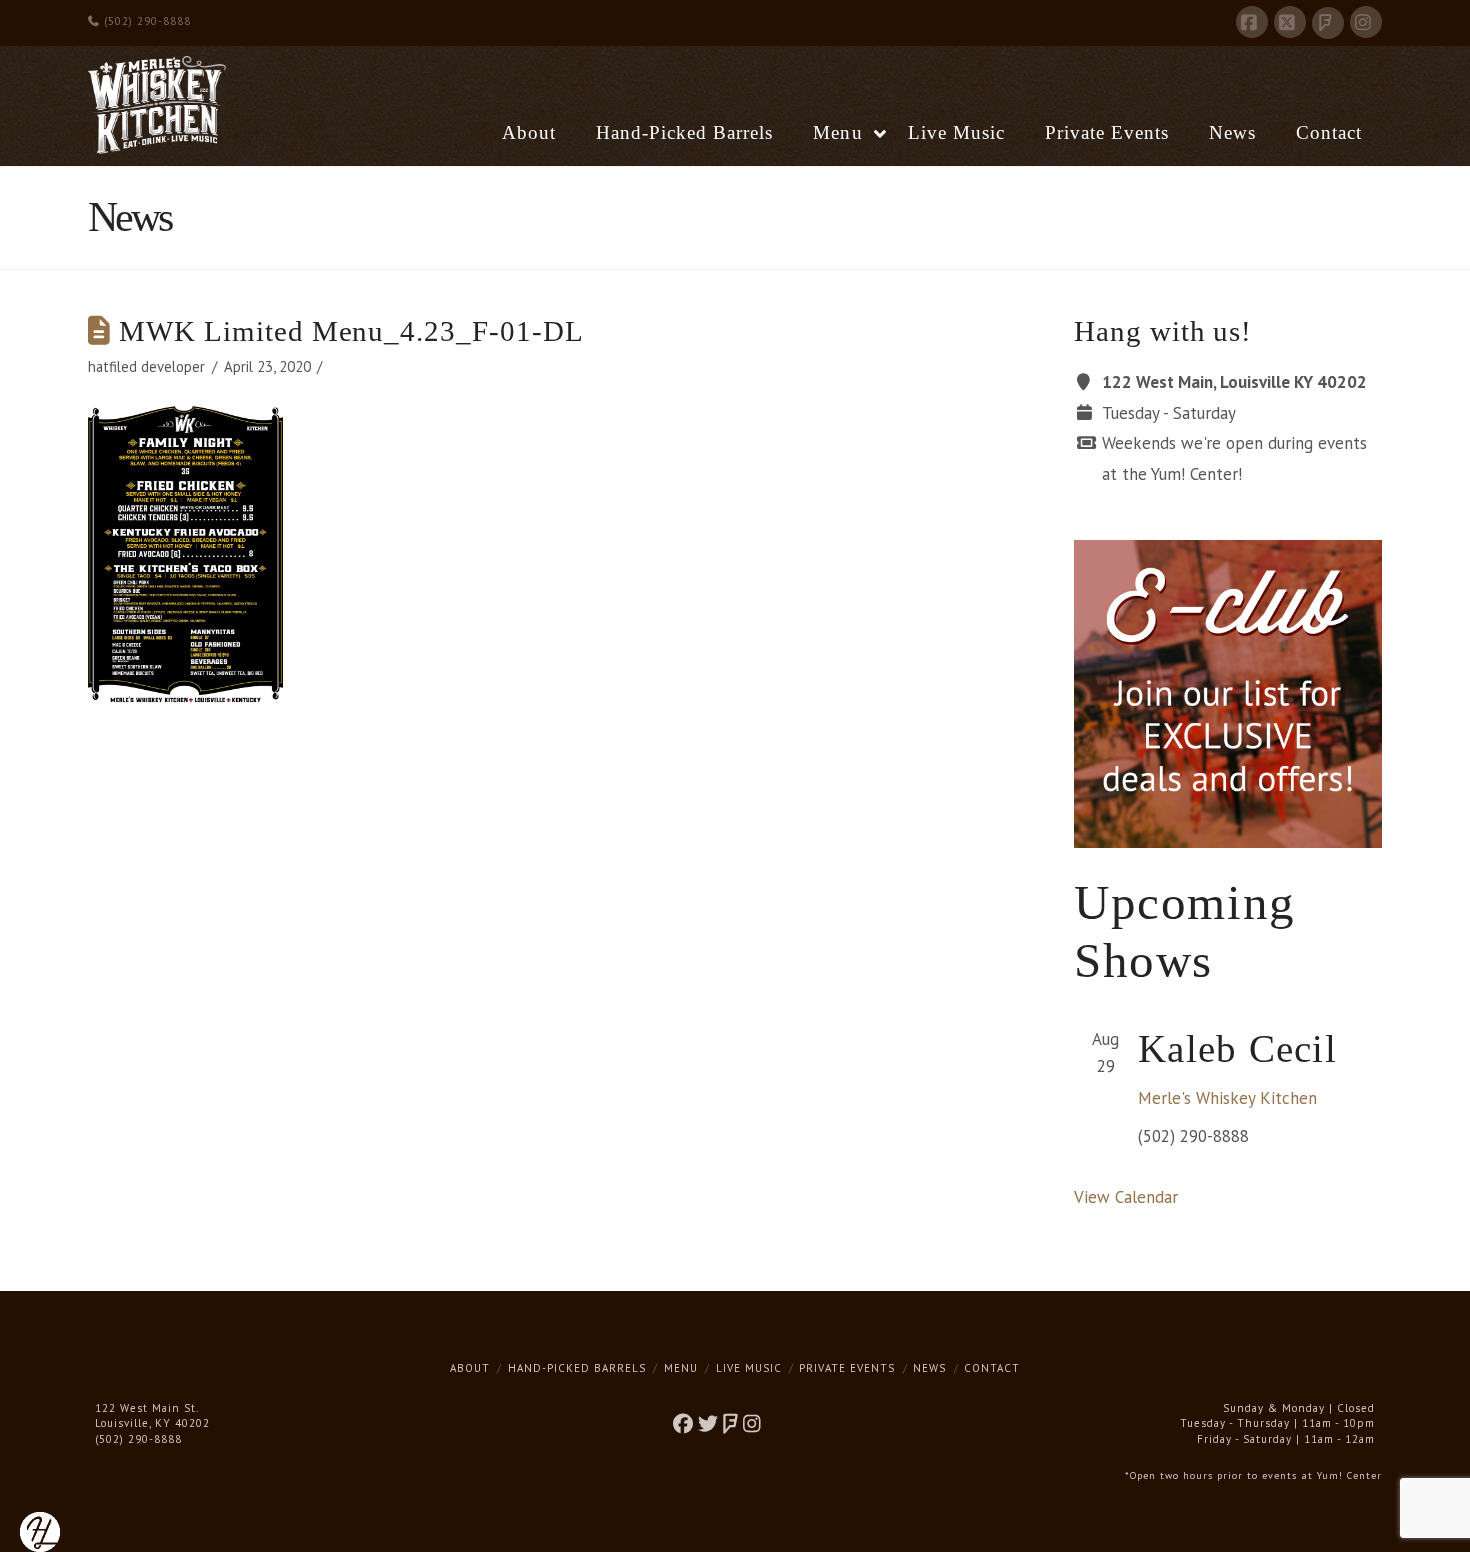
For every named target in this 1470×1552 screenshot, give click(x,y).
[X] (1290, 22)
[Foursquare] (1328, 23)
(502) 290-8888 (145, 21)
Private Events (847, 1368)
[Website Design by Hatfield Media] (40, 1531)
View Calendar (1126, 1197)
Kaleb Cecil (1237, 1048)
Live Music (749, 1368)
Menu (681, 1368)
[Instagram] (1366, 22)
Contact (992, 1368)
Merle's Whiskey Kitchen (1227, 1098)
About (470, 1368)
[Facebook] (1252, 22)
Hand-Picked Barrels (577, 1368)
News (929, 1368)
